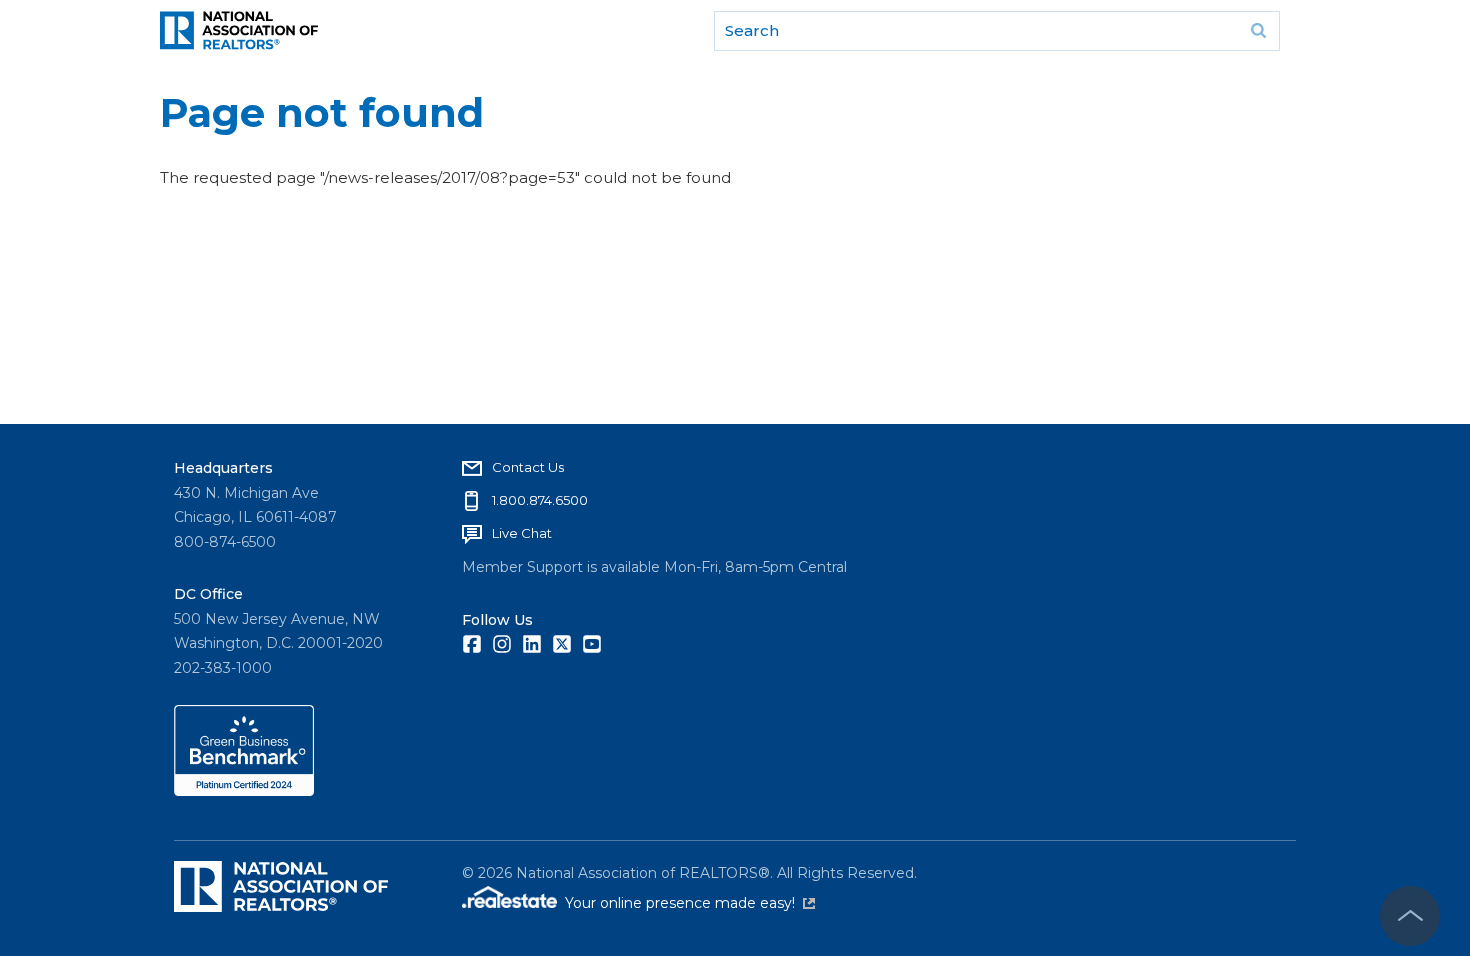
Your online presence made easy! (690, 903)
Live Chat (522, 533)
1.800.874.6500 (540, 500)
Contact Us (528, 467)
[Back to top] (1410, 916)
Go (1258, 31)
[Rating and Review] (244, 791)
